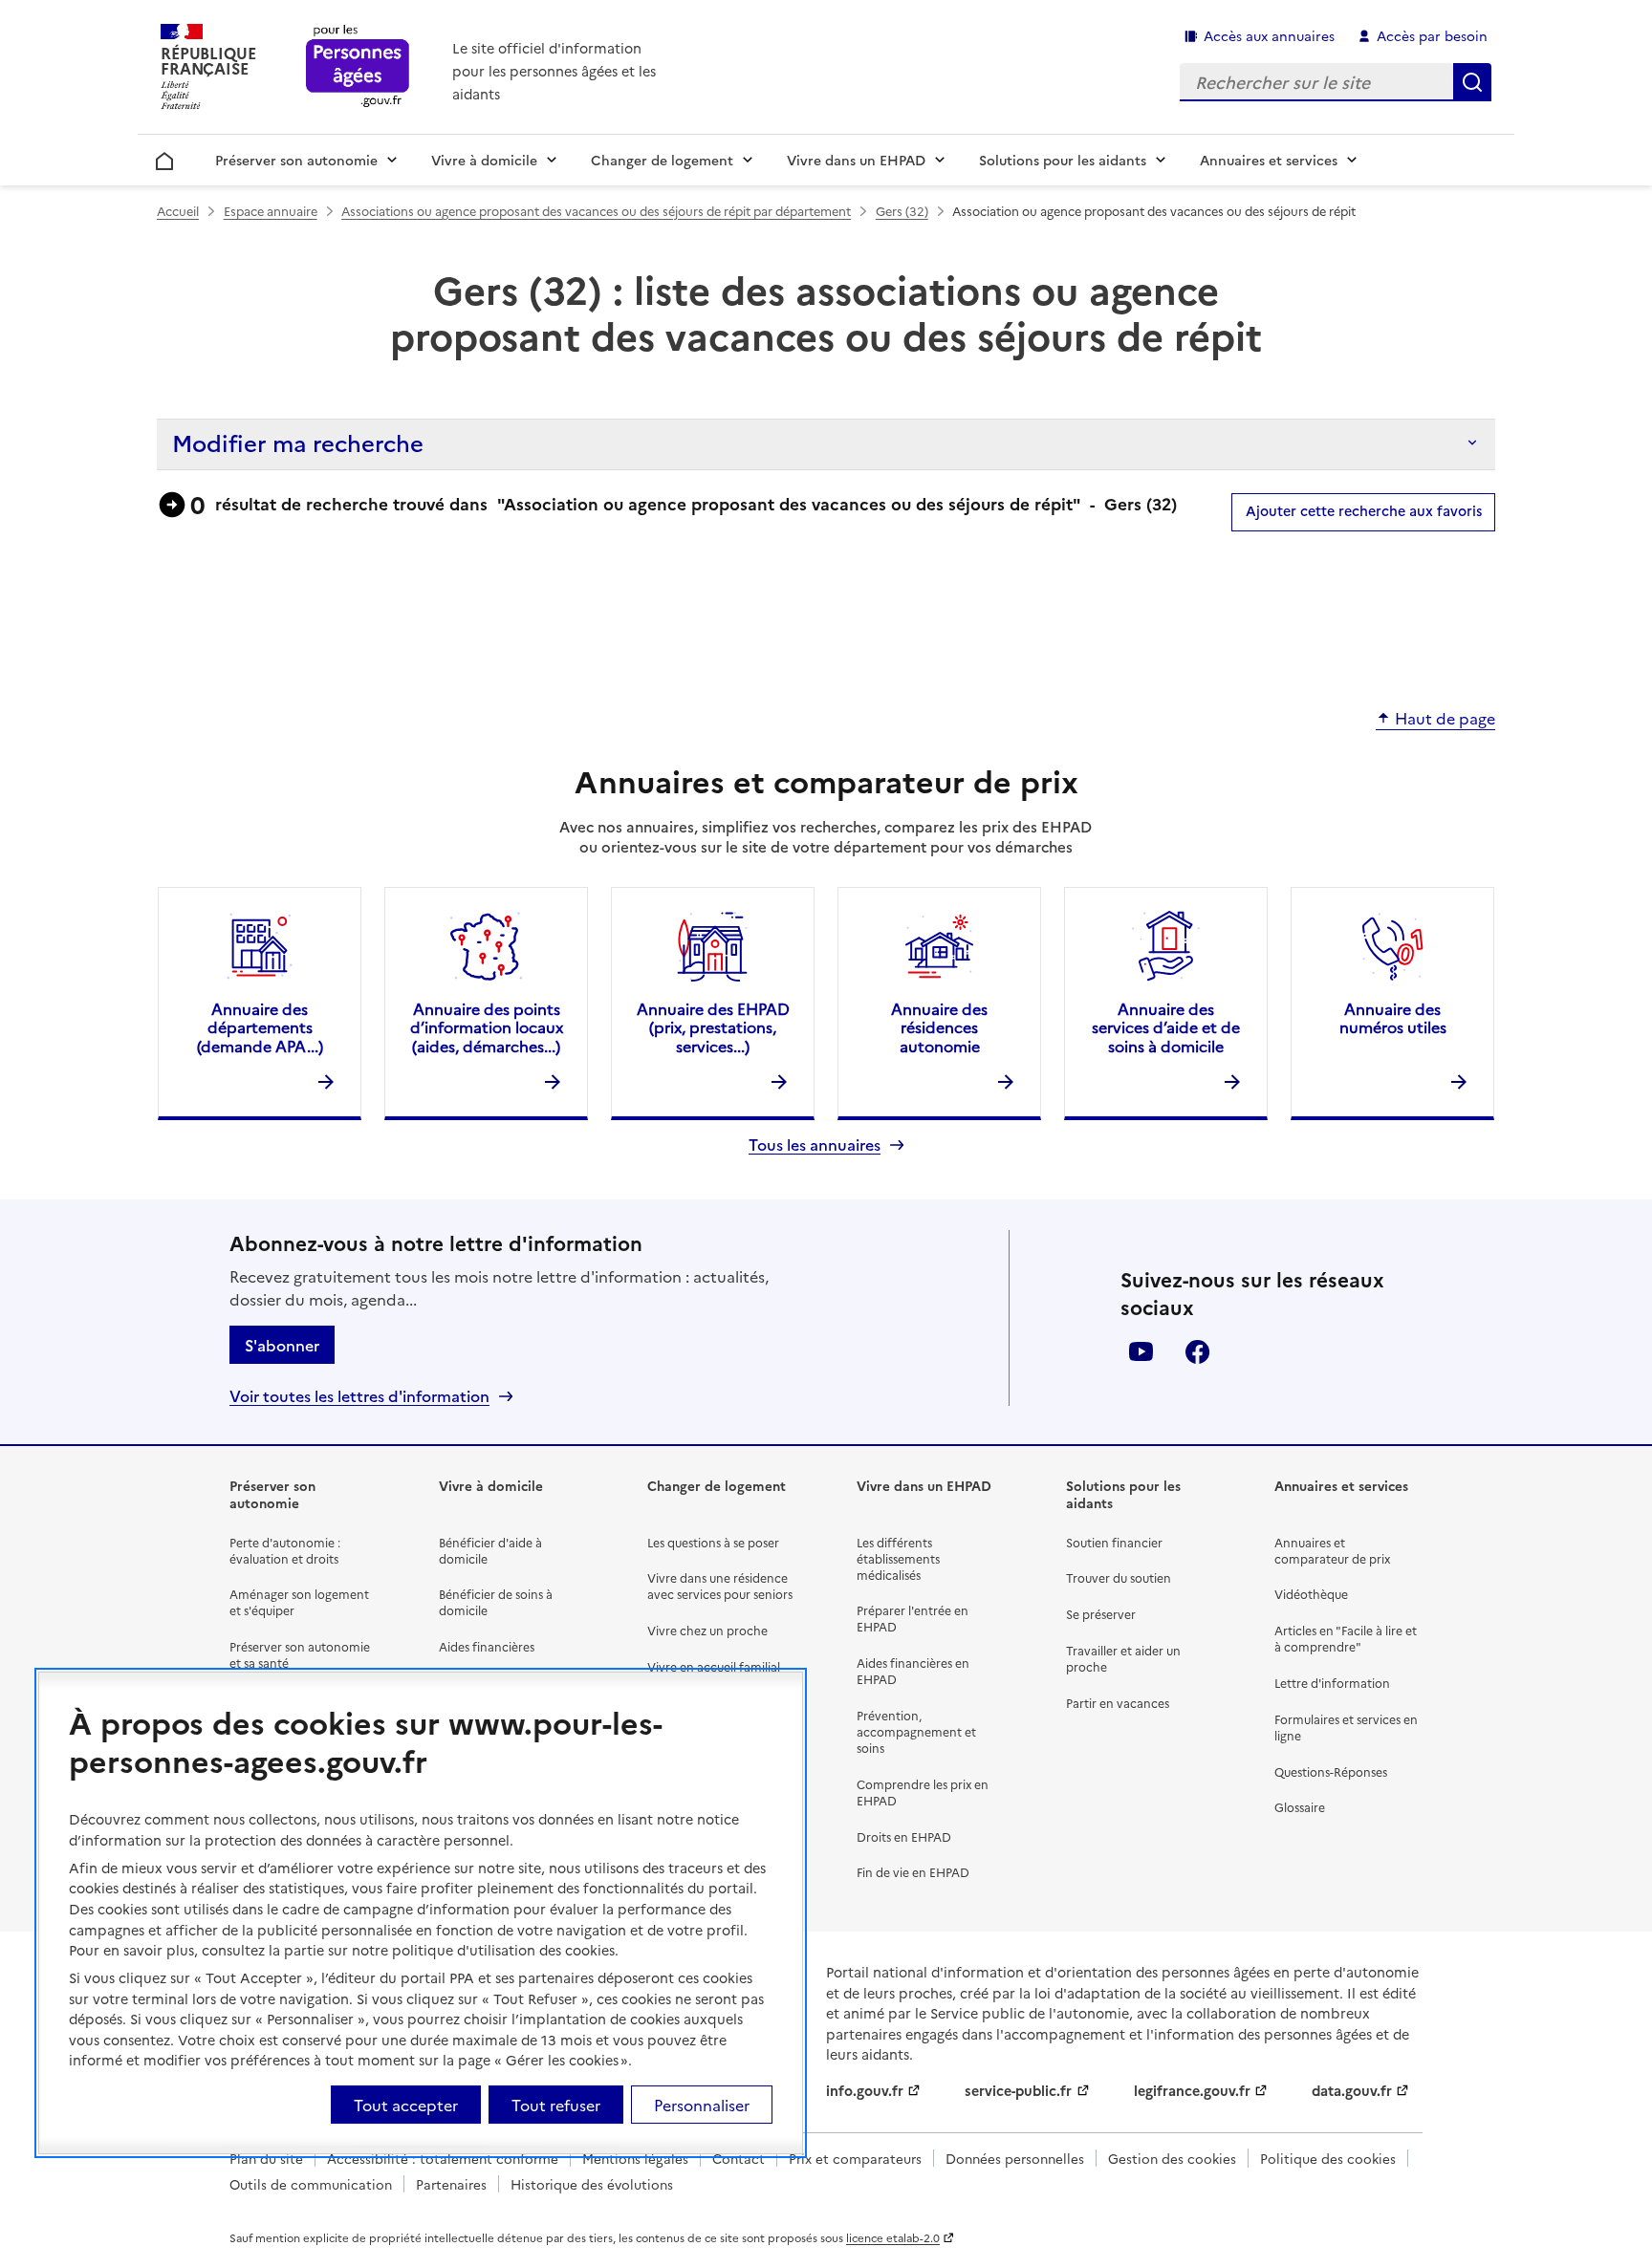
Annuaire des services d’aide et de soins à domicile (1166, 1026)
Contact (739, 2158)
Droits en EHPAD (904, 1836)
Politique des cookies (1328, 2158)
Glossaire (1300, 1807)
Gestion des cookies (1172, 2158)
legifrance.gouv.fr (1192, 2090)
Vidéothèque (1311, 1594)
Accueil (165, 158)
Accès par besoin (1432, 35)
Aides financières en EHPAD (913, 1671)
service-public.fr (1018, 2090)
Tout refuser (556, 2105)
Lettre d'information (1332, 1683)
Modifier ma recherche (298, 442)
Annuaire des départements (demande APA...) (260, 1026)
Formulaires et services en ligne (1346, 1727)
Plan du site (266, 2158)
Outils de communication (311, 2184)
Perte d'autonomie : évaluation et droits (285, 1550)
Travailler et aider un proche (1123, 1658)
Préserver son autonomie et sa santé (300, 1654)
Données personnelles (1015, 2158)
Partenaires (451, 2184)
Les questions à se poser (713, 1542)
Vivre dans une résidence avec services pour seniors (720, 1586)
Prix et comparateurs (855, 2158)
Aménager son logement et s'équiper (299, 1602)
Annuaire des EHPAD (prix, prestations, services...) (713, 1026)
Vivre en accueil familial (714, 1666)
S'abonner (282, 1345)
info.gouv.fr (865, 2090)
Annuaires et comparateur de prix (1332, 1550)
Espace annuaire (271, 211)
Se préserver (1101, 1614)
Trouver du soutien (1119, 1577)
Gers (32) (902, 211)
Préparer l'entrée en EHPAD (913, 1618)
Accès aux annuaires (1269, 35)
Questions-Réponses (1331, 1771)
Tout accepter (406, 2105)
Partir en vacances (1118, 1703)
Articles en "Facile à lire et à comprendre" (1346, 1638)
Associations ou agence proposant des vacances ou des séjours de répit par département (596, 211)
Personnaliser (702, 2105)
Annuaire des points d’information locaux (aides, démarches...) (487, 1026)
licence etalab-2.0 (893, 2237)
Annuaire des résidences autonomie (939, 1026)
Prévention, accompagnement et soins (916, 1731)
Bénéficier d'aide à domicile (490, 1550)
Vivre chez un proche (707, 1630)
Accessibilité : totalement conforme (443, 2158)
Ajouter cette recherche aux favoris (1364, 510)
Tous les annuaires (815, 1145)
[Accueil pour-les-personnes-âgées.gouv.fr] (358, 67)
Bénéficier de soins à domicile (496, 1602)
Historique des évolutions (592, 2184)
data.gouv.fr (1352, 2090)
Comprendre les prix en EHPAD (923, 1792)
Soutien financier (1114, 1542)
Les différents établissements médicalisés (898, 1558)
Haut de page (1445, 719)
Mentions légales (635, 2158)
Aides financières (487, 1646)
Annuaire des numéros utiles (1393, 1017)
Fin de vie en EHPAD (913, 1872)
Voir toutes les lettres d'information (359, 1396)
